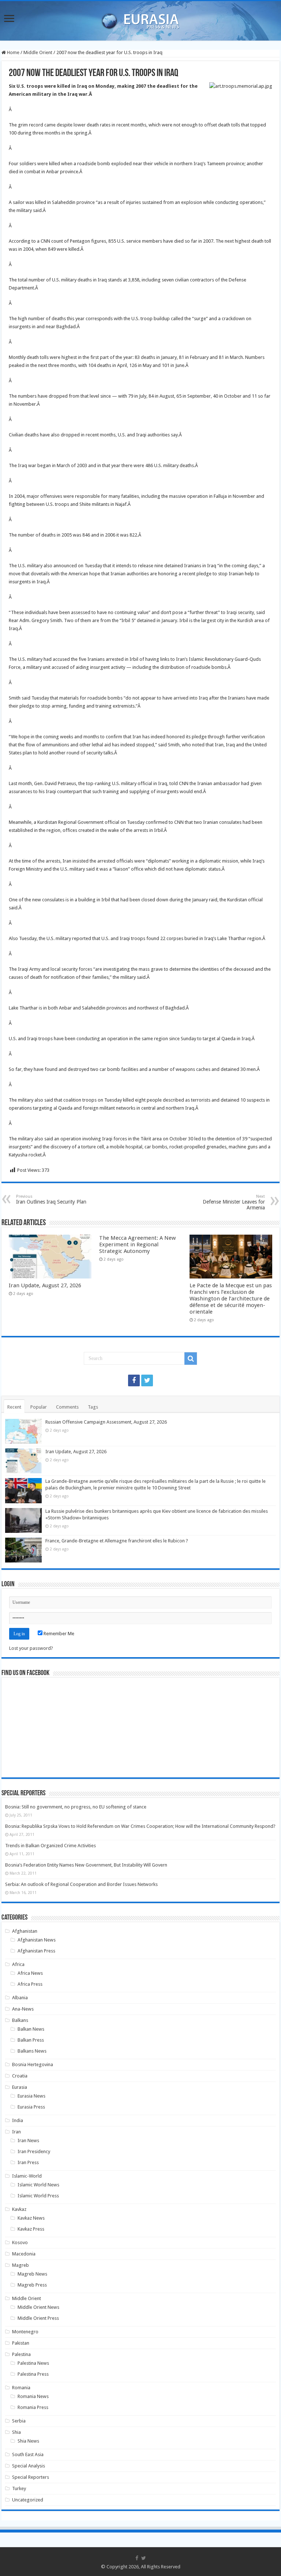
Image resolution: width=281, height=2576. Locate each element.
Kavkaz (19, 2209)
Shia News (28, 2441)
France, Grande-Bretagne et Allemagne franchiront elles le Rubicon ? (117, 1541)
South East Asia (28, 2454)
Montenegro (25, 2332)
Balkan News (31, 2029)
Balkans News (32, 2051)
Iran (16, 2132)
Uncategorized (28, 2500)
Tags (93, 1407)
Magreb (20, 2265)
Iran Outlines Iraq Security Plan (51, 1199)
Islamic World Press (38, 2196)
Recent (14, 1407)
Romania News (33, 2396)
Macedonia (24, 2254)
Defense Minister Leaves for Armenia (234, 1202)
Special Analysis (29, 2466)
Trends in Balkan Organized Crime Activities (50, 1846)
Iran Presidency (34, 2151)
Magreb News (32, 2274)
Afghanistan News (37, 1940)
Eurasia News (31, 2096)
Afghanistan (25, 1931)
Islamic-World (27, 2176)
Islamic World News (38, 2185)
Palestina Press (33, 2374)
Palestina (21, 2354)
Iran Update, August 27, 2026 (45, 1285)
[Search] (191, 1359)
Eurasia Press (31, 2107)
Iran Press (28, 2162)
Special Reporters (31, 2477)
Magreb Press (32, 2285)
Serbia (19, 2421)
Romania (21, 2388)
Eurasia (20, 2087)
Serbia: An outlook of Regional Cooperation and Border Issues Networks (81, 1884)
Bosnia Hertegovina (33, 2064)
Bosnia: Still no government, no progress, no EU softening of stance (76, 1807)
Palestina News (33, 2363)
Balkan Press (31, 2040)
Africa (18, 1964)
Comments (67, 1407)
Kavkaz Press (31, 2229)
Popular (39, 1407)
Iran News (28, 2141)
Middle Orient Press (38, 2318)
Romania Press (33, 2407)
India (18, 2120)
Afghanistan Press (36, 1951)
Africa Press (30, 1984)
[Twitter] (147, 1380)
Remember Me (58, 1634)
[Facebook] (134, 1380)
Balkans (20, 2020)
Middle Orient (38, 52)
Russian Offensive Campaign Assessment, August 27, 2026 (106, 1422)
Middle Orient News (38, 2307)
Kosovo (20, 2242)
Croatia (20, 2076)
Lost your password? (31, 1648)
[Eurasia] (140, 19)
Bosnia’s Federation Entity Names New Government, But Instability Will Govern (86, 1865)
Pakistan (21, 2343)
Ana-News (23, 2009)
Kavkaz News (31, 2218)
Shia (16, 2432)
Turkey (19, 2488)
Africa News (30, 1973)
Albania (20, 1998)
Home (13, 52)
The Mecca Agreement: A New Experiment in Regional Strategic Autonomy (137, 1245)
